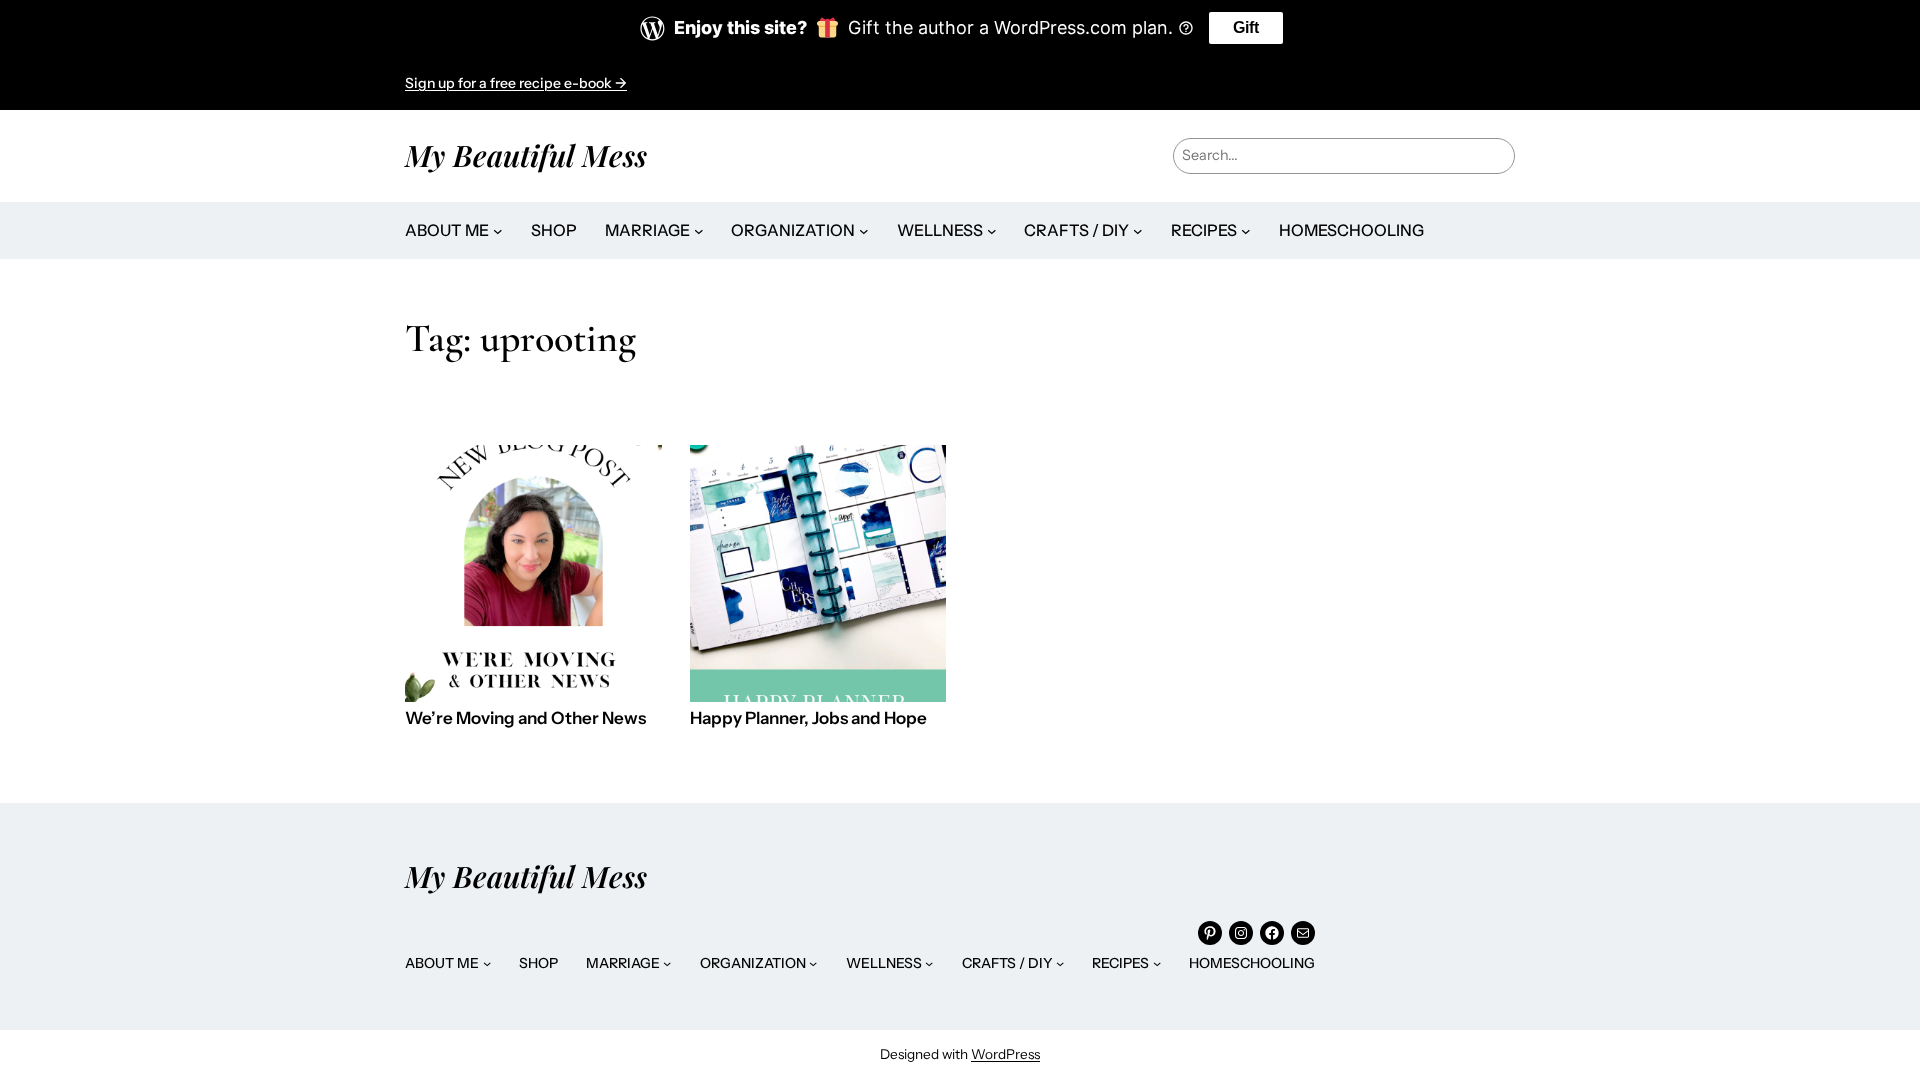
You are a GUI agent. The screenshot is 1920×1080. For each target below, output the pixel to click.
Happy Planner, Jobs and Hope (808, 718)
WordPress (1005, 1054)
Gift (1246, 27)
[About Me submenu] (498, 231)
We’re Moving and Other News (525, 718)
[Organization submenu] (864, 231)
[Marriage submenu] (699, 231)
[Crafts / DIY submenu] (1138, 231)
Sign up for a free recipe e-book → (516, 83)
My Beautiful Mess (526, 154)
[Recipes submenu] (1246, 231)
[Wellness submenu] (992, 231)
